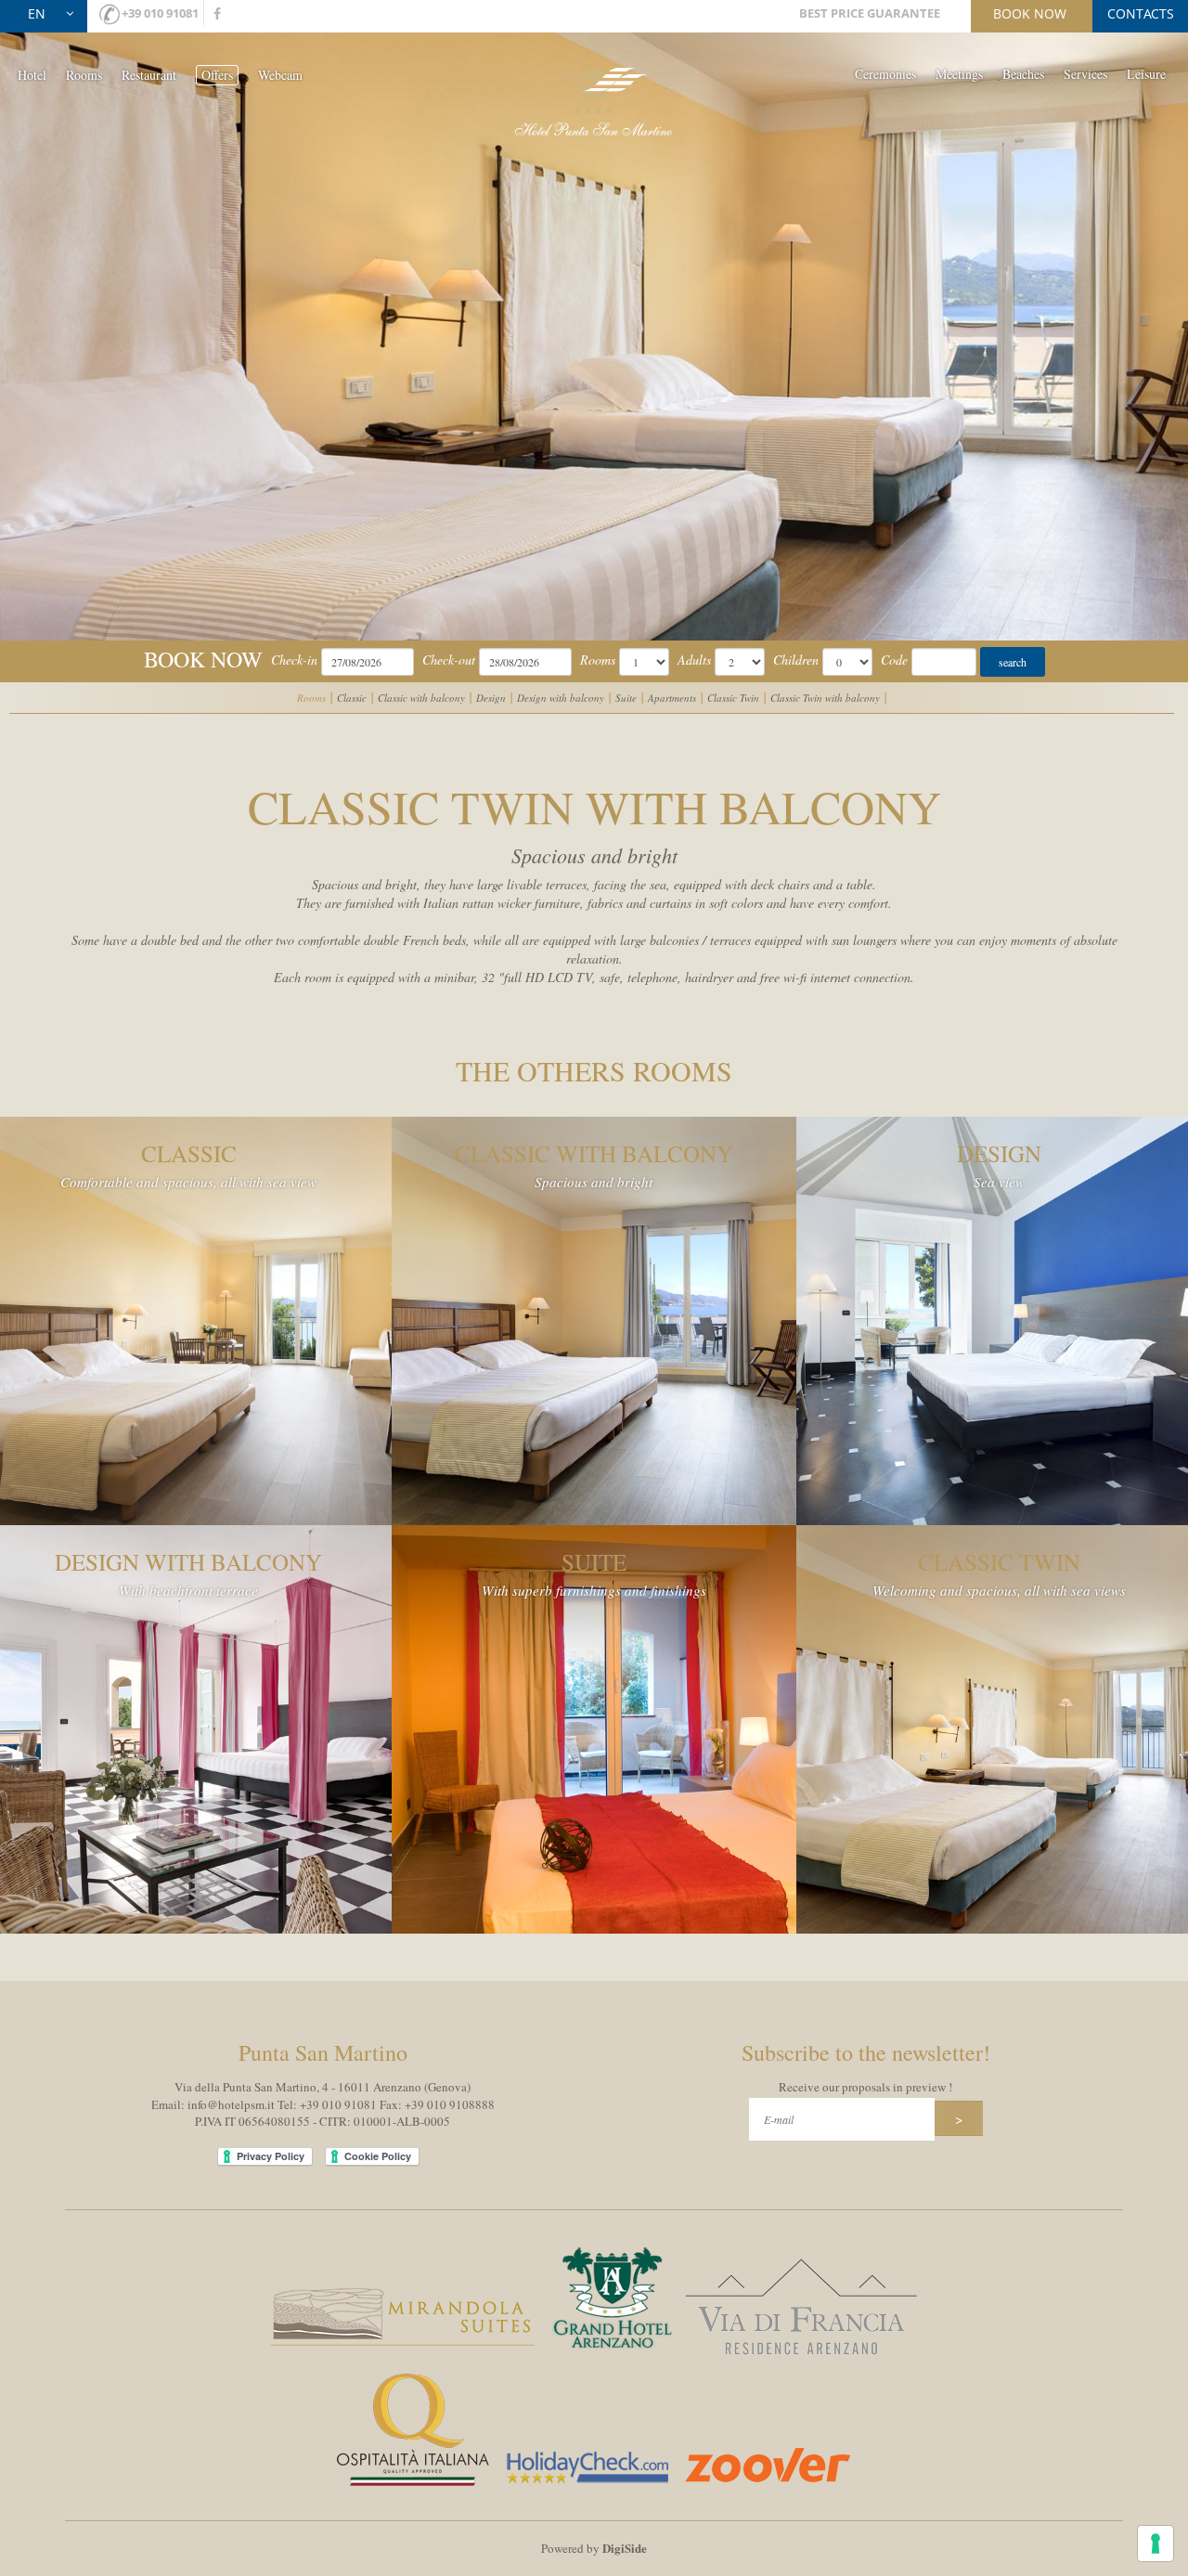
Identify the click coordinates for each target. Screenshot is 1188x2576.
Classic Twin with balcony (825, 698)
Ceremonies (885, 74)
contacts (1141, 13)
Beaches (1023, 74)
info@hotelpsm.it (231, 2104)
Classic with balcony (421, 698)
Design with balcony (561, 698)
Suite (626, 698)
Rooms (84, 75)
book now (1030, 13)
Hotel (32, 75)
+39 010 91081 (160, 13)
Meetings (959, 74)
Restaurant (149, 75)
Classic (352, 698)
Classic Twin (733, 698)
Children (796, 660)
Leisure (1146, 74)
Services (1085, 74)
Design (491, 698)
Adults (694, 660)
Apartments (672, 698)
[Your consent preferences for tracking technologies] (1156, 2544)
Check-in (294, 660)
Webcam (280, 75)
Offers (217, 75)
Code (894, 660)
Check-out (449, 660)
